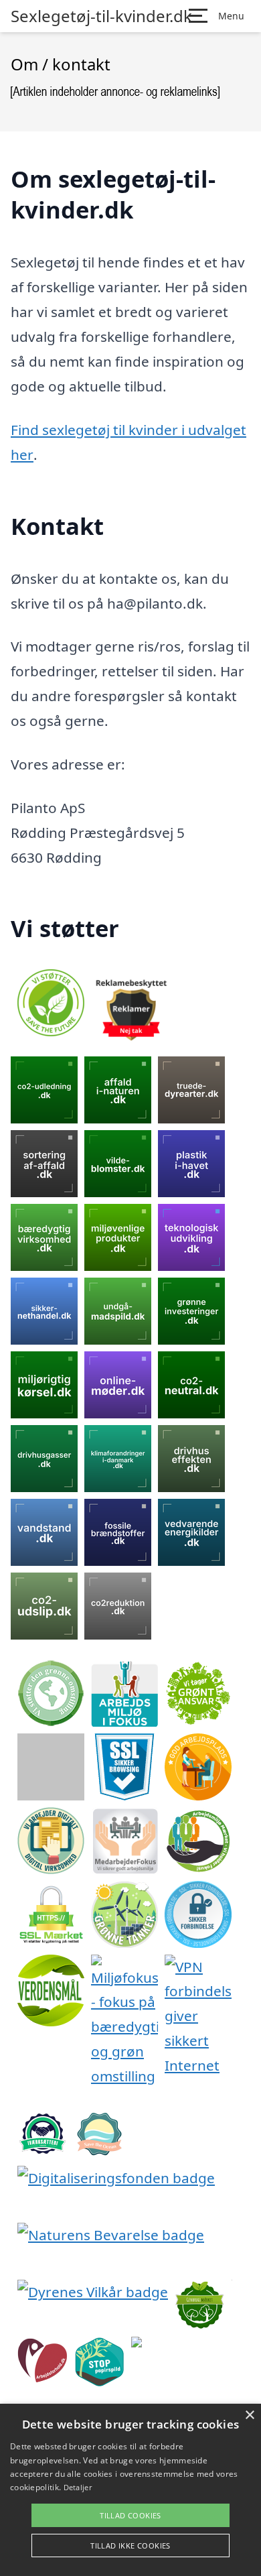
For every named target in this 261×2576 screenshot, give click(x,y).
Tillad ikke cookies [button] (130, 2546)
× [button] (249, 2415)
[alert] (130, 2490)
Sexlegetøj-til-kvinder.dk (101, 16)
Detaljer (78, 2487)
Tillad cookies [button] (130, 2515)
